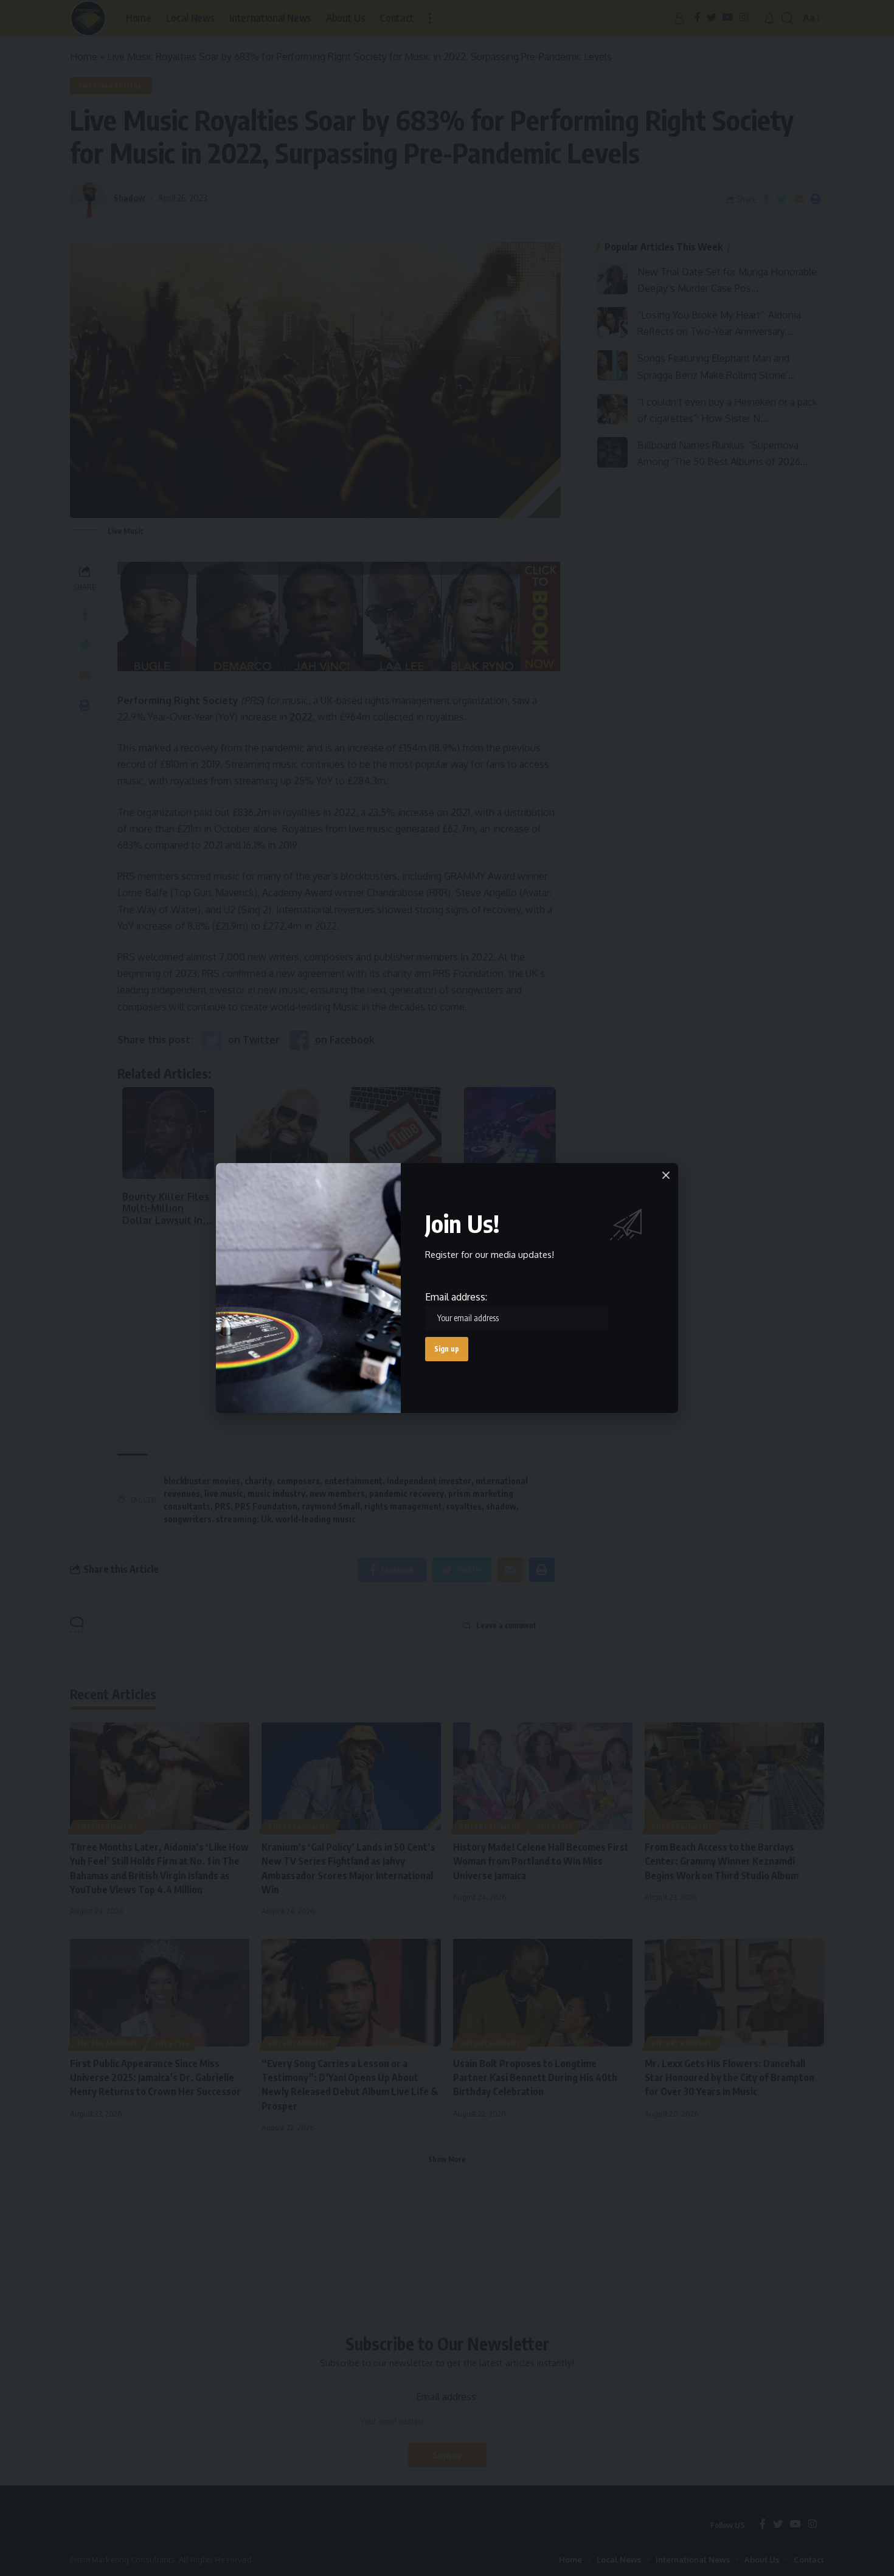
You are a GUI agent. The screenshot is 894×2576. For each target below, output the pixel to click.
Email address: (456, 1297)
